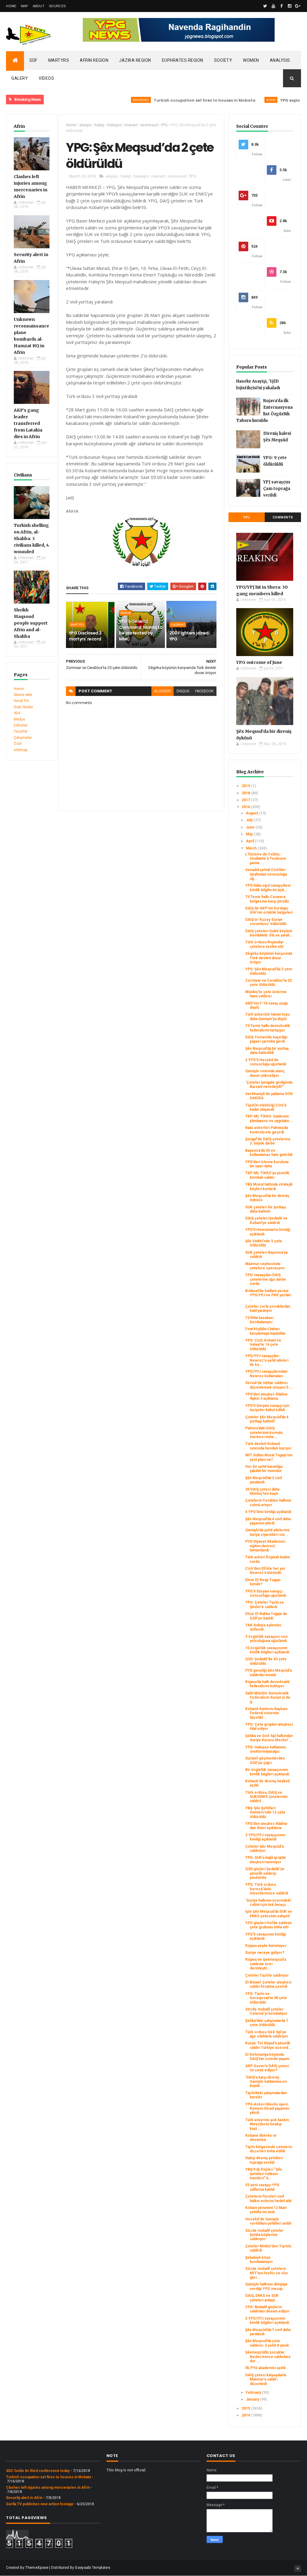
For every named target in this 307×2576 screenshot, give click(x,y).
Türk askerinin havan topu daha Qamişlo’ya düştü (267, 1016)
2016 (246, 807)
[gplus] (298, 6)
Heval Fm (21, 701)
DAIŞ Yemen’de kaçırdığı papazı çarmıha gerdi (266, 1039)
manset (131, 125)
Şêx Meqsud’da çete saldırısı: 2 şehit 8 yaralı (267, 2343)
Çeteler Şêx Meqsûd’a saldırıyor (264, 1849)
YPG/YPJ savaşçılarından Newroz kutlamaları (266, 1374)
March (252, 848)
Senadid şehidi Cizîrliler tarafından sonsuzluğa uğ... (266, 874)
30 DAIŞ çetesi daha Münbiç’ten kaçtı (262, 1491)
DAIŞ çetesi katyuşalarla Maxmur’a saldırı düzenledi (266, 2379)
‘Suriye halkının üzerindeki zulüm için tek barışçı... (268, 1903)
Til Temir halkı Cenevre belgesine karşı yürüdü (267, 899)
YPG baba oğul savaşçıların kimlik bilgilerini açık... (268, 888)
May (250, 834)
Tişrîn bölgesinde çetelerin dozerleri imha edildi (269, 2149)
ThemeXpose (37, 2568)
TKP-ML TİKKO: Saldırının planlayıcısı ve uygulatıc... (269, 1118)
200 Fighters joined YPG (189, 636)
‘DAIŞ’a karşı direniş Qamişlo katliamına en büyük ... (266, 2082)
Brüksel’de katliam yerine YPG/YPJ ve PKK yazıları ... (268, 1295)
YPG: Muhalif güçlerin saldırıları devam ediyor (267, 2309)
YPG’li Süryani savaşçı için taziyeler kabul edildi (267, 1408)
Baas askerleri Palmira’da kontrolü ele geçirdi (267, 1130)
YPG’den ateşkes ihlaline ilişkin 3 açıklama (266, 1396)
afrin (239, 100)
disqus (183, 691)
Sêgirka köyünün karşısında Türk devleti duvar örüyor (269, 958)
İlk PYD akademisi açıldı (265, 2368)
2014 (246, 2415)
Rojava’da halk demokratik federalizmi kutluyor (267, 1684)
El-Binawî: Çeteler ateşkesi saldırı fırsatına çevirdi (268, 1984)
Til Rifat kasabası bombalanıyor (259, 1320)
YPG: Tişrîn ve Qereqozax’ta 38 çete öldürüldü (266, 1998)
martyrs (77, 625)
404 (17, 713)
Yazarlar (21, 731)
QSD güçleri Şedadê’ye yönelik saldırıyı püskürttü (265, 1873)
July (250, 820)
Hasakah (178, 625)
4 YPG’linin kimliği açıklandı (268, 1512)
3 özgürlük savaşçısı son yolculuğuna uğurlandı (266, 1639)
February (254, 2392)
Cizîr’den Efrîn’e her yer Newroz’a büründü (265, 1571)
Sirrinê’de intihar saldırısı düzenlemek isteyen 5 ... (269, 1385)
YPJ (246, 517)
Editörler (21, 725)
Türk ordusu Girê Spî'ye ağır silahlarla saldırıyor (267, 2034)
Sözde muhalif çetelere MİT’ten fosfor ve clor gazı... (267, 2273)
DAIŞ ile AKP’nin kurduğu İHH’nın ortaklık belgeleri (269, 910)
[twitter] (265, 6)
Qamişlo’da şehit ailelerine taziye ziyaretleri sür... (267, 1532)
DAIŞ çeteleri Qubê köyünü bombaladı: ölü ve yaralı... (269, 933)
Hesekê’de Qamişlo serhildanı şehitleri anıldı (268, 2221)
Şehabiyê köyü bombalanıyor (259, 2260)
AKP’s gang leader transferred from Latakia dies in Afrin (28, 423)
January (253, 2399)
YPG (164, 125)
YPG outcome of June (259, 662)
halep (100, 125)
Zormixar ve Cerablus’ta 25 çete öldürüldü (268, 983)
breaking (109, 100)
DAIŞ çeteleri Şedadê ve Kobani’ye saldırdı (266, 1220)
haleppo (115, 125)
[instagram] (290, 6)
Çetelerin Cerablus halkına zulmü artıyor (268, 1503)
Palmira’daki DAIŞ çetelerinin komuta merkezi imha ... (264, 1433)
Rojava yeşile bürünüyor (266, 1946)
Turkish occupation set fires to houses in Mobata (173, 100)
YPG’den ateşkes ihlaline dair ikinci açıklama (266, 1826)
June (251, 827)
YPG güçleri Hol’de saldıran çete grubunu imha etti (268, 1925)
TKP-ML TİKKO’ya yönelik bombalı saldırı (267, 1175)
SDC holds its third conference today (38, 2471)
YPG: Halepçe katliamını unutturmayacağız (265, 1749)
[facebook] (282, 6)
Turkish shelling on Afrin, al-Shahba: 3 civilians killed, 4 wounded (31, 539)
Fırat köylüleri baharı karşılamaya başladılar (265, 1331)
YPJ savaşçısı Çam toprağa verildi (277, 489)
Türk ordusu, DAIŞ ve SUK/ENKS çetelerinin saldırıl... (266, 1797)
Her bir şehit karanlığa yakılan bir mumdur (264, 1469)
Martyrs (59, 60)
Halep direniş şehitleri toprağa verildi (264, 2160)
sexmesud (149, 125)
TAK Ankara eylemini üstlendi (263, 1627)
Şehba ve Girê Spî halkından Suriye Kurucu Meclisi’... (269, 1738)
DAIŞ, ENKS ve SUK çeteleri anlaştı (262, 2298)
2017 (246, 800)
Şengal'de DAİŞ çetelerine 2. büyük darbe (268, 1141)
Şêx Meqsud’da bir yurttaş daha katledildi (267, 1051)
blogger (162, 691)
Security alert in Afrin (24, 2498)
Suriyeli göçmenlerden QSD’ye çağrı (265, 1760)
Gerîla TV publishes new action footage (40, 2504)
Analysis (280, 60)
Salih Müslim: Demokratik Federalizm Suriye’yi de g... (268, 1698)
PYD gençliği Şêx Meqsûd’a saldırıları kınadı (268, 1673)
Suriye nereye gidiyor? (265, 1953)
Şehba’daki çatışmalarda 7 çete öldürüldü (267, 2023)
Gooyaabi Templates (92, 2568)
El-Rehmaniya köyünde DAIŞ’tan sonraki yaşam (267, 2057)
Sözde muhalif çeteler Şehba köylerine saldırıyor (264, 2235)
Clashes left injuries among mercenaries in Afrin (48, 2488)
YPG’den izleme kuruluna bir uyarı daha (267, 1164)
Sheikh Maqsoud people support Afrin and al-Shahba (31, 623)
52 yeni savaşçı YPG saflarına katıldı (262, 2187)
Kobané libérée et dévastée (261, 2138)
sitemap (21, 750)
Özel (18, 744)
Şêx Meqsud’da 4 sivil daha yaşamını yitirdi (268, 1521)
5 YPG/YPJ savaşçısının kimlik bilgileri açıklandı (267, 2321)
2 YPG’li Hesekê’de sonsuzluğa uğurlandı (266, 1062)
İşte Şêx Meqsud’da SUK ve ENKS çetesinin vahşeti (269, 1914)
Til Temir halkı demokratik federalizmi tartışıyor (268, 1028)
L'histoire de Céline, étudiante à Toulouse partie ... (266, 859)
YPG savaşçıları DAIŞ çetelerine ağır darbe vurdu (266, 1279)
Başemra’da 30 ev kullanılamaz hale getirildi (269, 1153)
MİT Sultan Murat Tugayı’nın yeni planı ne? (269, 1457)
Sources (57, 6)
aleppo (86, 125)
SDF (33, 60)
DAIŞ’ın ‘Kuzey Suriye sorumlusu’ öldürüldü (266, 922)
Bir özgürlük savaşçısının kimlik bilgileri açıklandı (267, 1772)
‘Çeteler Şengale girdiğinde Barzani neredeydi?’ (269, 1085)
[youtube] (273, 6)
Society (223, 60)
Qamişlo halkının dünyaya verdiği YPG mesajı (266, 2286)
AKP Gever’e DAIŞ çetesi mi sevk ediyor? (267, 2068)
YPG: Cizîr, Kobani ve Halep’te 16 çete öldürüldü (263, 1345)
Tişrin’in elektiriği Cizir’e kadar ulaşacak (266, 1107)
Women (251, 60)
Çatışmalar (23, 738)
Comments (283, 517)
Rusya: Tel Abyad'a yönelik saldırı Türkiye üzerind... (268, 2045)
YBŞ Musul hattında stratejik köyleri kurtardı (269, 1187)
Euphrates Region (183, 60)
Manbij (126, 613)
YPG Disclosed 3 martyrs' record (85, 636)
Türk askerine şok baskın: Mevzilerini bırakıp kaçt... (267, 2124)
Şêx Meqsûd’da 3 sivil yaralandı (264, 1480)
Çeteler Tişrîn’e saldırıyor (267, 1975)
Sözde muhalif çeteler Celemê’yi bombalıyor (266, 2011)
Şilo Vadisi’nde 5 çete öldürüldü (264, 1243)
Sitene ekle (23, 695)
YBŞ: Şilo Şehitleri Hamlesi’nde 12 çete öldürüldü (265, 1812)
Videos (46, 78)
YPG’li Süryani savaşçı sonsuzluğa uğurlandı (266, 1593)
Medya (19, 719)
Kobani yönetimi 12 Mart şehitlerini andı (266, 2210)
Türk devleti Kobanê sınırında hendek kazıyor (268, 1446)
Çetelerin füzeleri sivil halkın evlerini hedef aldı (268, 2198)
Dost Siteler (23, 707)
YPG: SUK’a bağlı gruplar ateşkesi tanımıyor (266, 1860)
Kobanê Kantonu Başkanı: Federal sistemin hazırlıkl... (267, 1713)
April (250, 841)
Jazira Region (135, 60)
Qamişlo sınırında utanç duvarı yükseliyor (265, 1073)
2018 (246, 793)
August (252, 813)
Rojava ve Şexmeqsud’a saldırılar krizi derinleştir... (266, 1964)
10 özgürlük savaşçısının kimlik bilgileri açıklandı (267, 1650)
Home (11, 6)
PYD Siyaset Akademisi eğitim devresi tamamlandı (265, 1546)
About (39, 6)
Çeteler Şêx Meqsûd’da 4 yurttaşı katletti (267, 1419)
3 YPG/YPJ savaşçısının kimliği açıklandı (265, 1837)
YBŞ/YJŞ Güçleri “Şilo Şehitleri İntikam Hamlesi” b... (264, 2174)
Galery (20, 78)
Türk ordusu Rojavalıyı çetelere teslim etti (264, 944)
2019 (246, 786)
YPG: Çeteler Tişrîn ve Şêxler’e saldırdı (265, 1604)
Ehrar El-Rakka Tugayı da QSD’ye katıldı (266, 1616)
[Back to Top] (298, 2569)
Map (25, 6)
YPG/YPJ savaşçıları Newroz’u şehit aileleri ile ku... (267, 1360)
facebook (204, 691)
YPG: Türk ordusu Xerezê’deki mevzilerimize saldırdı (267, 1889)
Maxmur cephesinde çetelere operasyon (265, 1266)
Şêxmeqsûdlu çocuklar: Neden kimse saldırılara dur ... (268, 2357)
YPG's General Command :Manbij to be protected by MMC (141, 630)
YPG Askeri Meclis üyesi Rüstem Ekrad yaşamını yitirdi (267, 2109)
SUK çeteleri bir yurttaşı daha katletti (265, 1209)
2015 (246, 2408)
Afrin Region (94, 60)
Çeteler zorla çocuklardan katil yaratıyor (268, 1309)
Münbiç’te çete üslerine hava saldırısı (266, 994)
